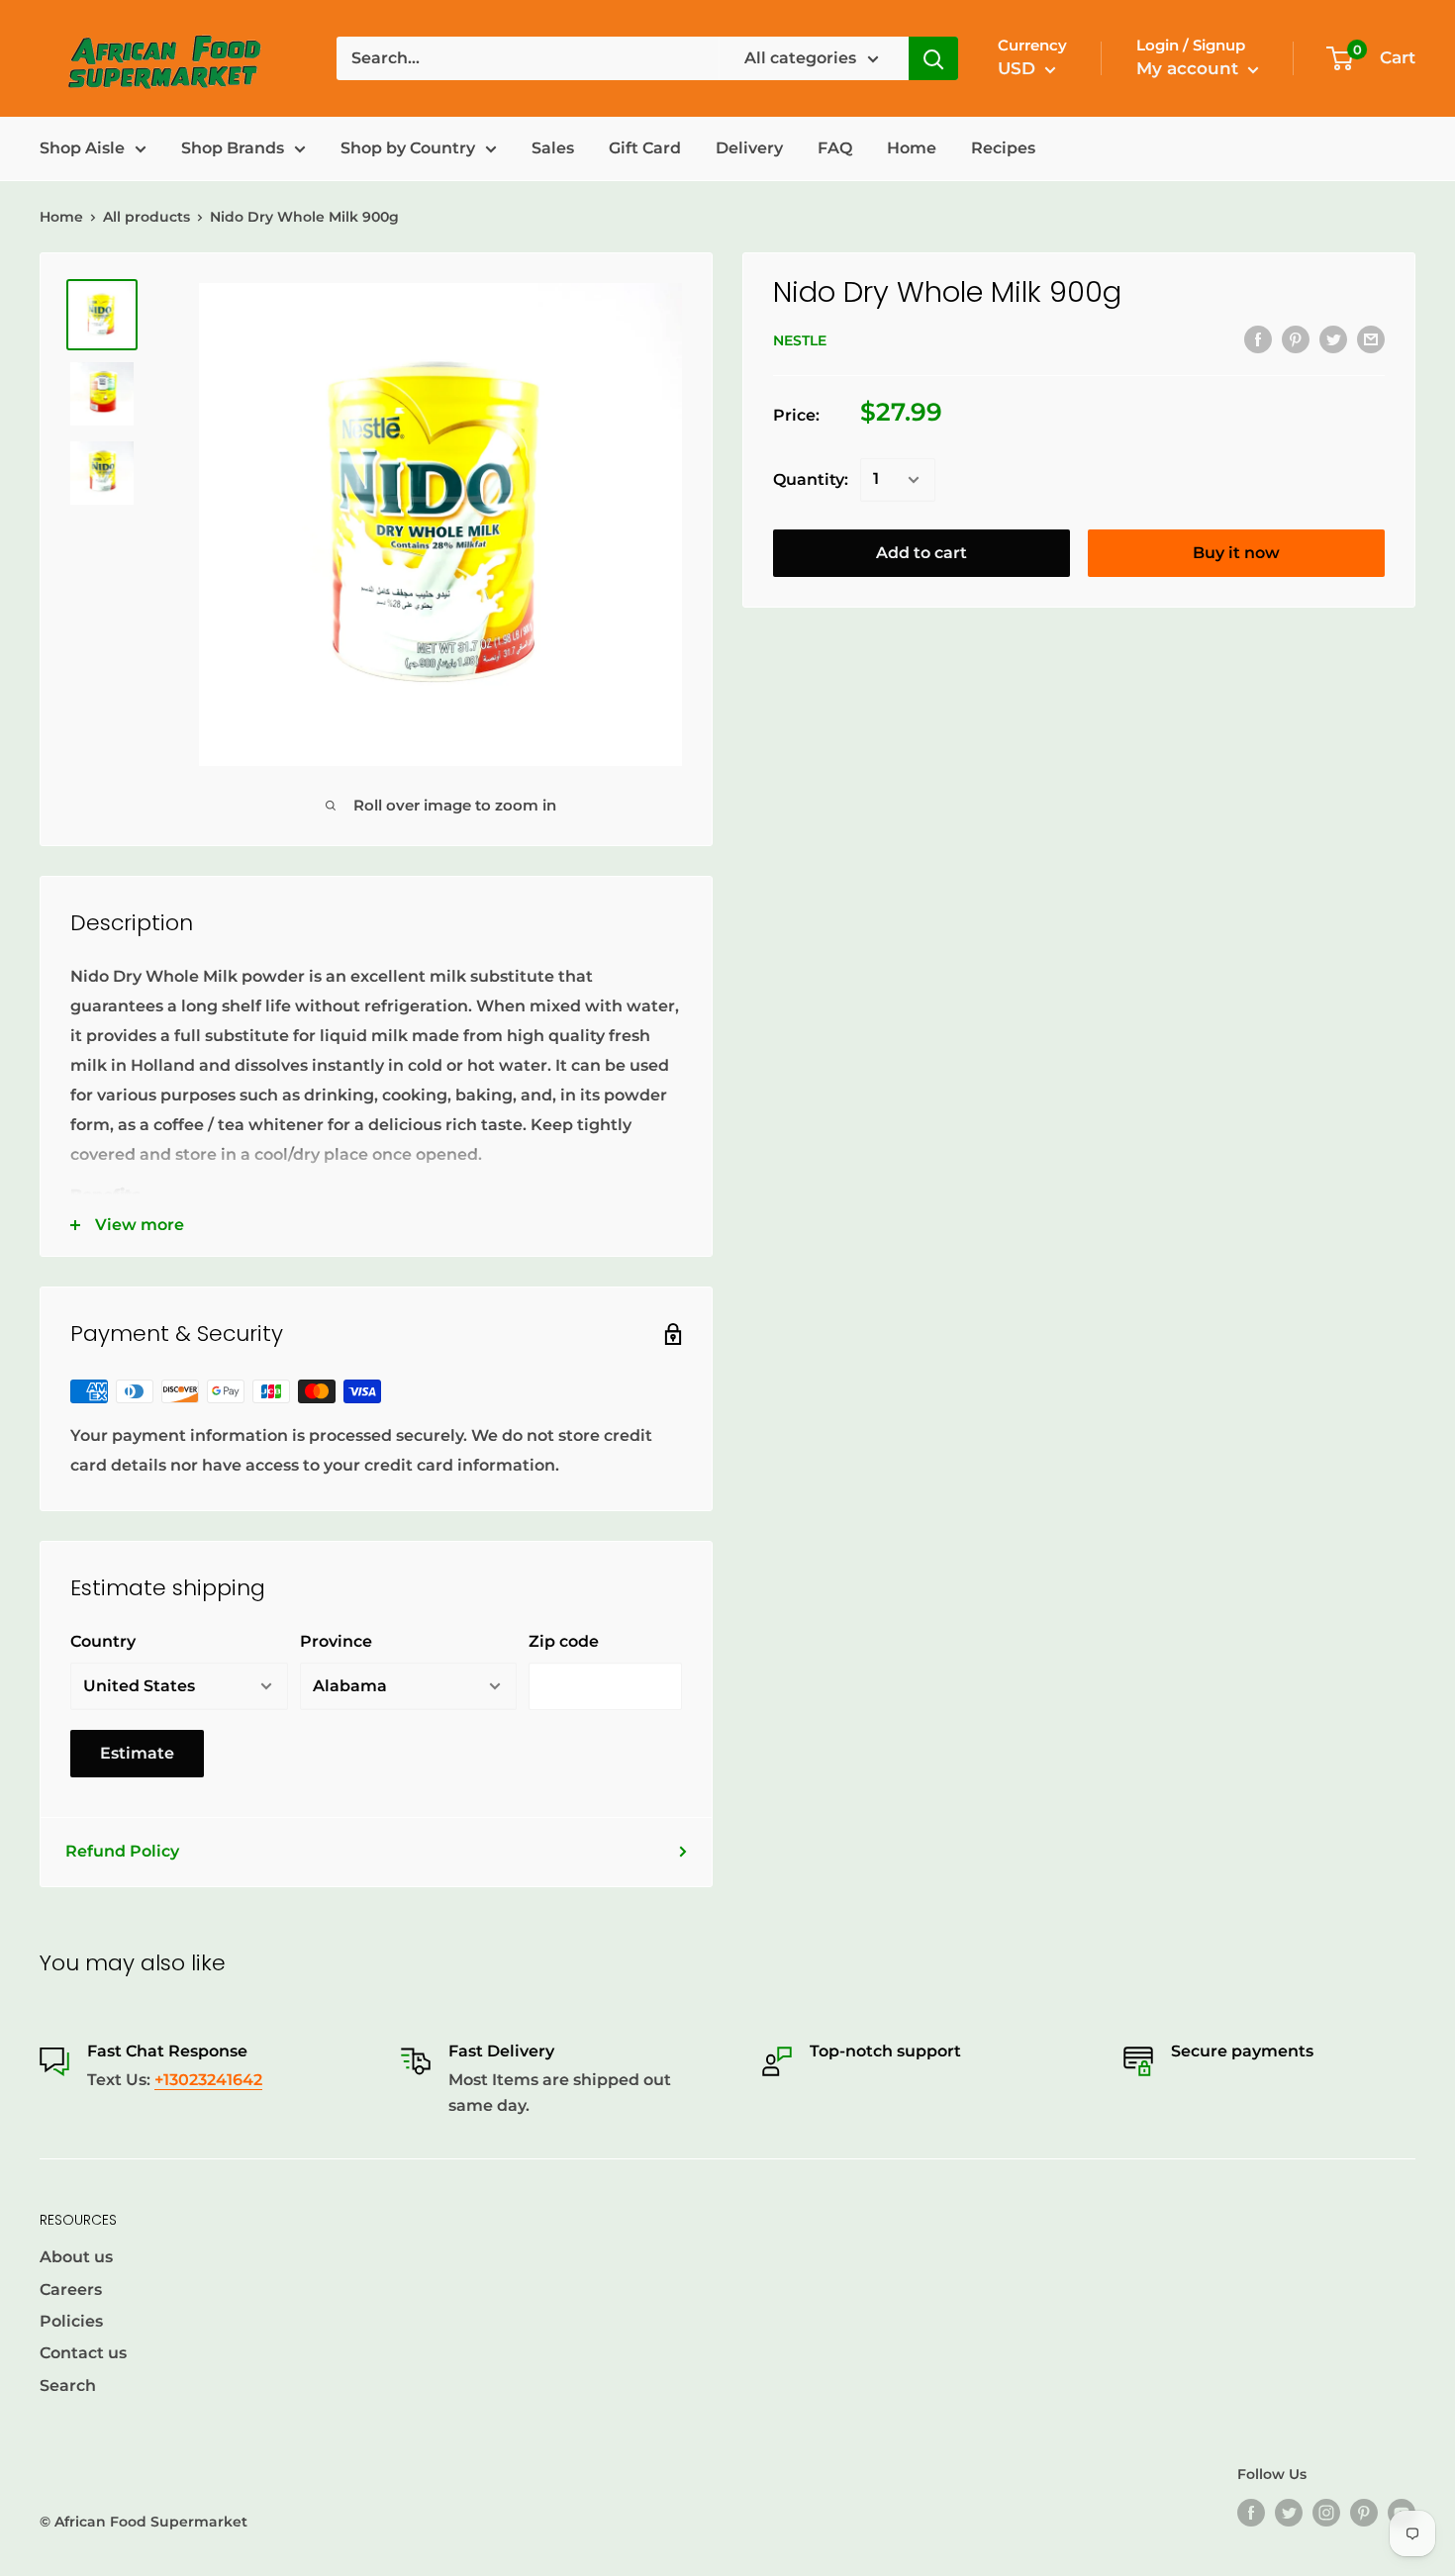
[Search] (933, 58)
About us (76, 2257)
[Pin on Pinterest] (1296, 338)
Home (61, 217)
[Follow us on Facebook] (1251, 2513)
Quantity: (811, 479)
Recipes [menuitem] (1003, 148)
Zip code (564, 1641)
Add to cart (921, 553)
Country (103, 1641)
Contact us (83, 2353)
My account (1190, 68)
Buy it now (1236, 553)
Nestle (800, 340)
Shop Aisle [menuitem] (82, 148)
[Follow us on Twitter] (1289, 2513)
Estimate (137, 1753)
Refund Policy (122, 1851)
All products (146, 217)
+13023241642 (208, 2080)
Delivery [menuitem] (749, 148)
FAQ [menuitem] (835, 148)
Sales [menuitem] (553, 148)
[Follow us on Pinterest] (1364, 2513)
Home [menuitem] (912, 148)
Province (336, 1641)
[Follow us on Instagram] (1326, 2513)
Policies (71, 2321)
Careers (71, 2290)
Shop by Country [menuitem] (408, 148)
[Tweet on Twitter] (1333, 338)
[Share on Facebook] (1258, 338)
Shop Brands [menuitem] (233, 148)
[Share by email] (1371, 338)
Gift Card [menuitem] (645, 148)
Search (68, 2385)
